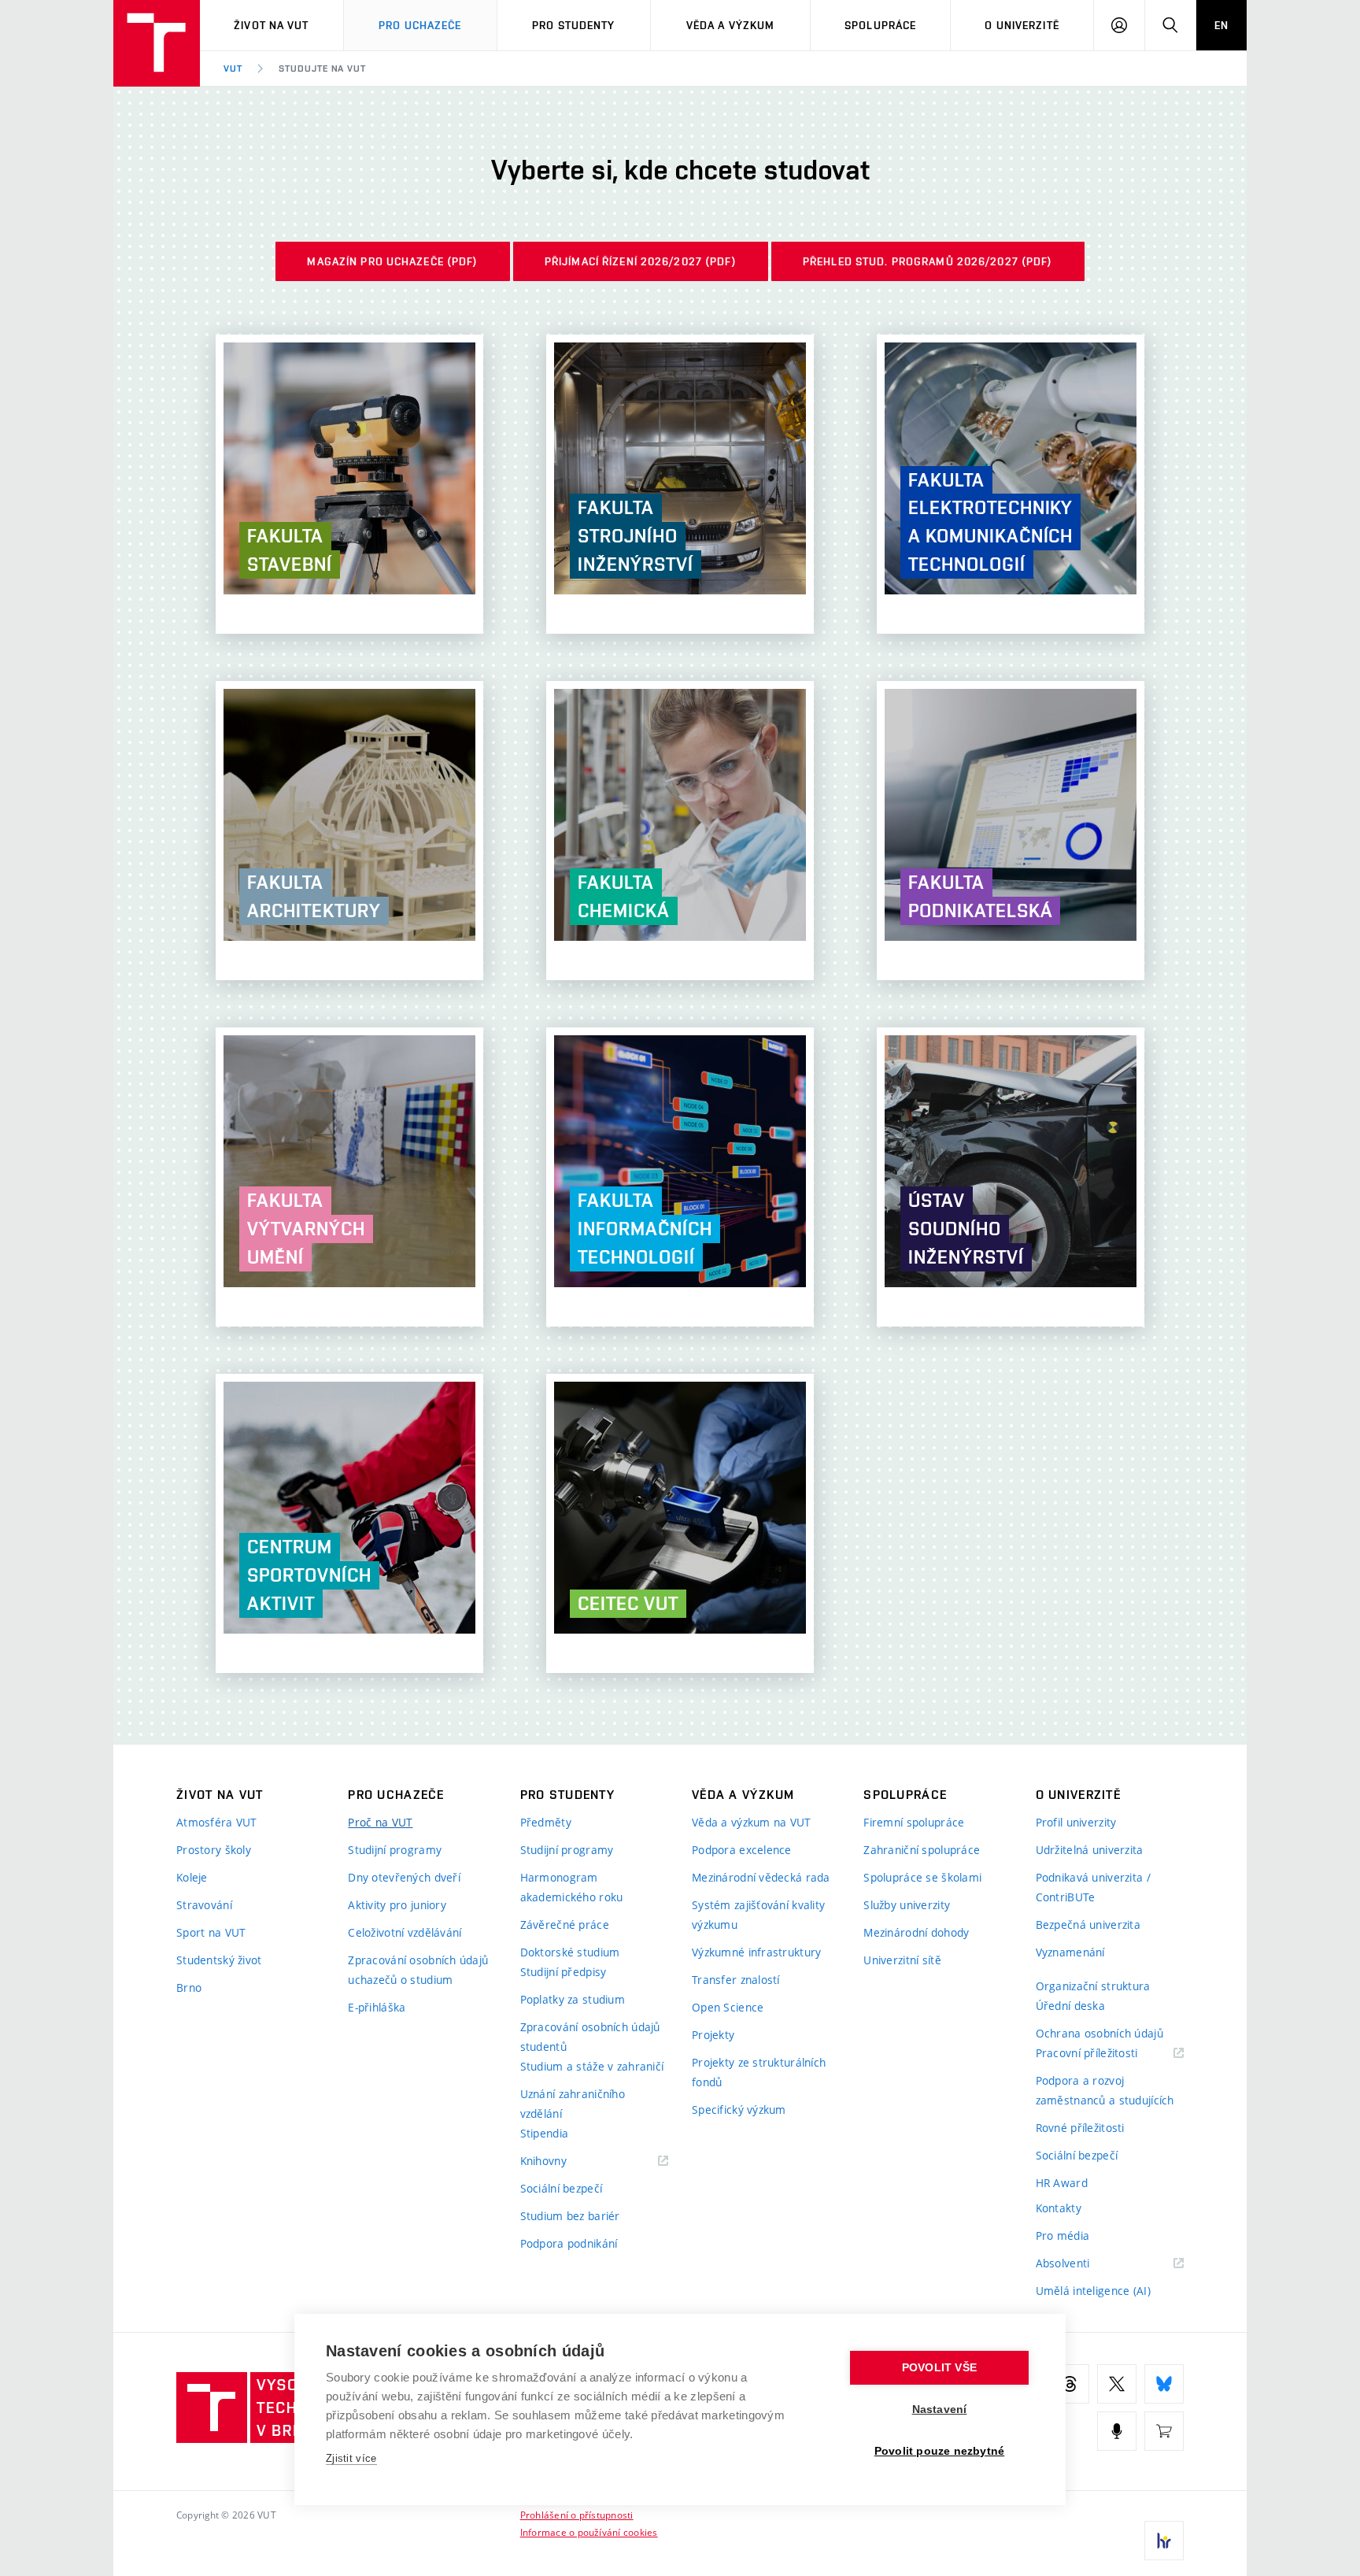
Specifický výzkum (739, 2110)
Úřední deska (1070, 2006)
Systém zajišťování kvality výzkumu (758, 1915)
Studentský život (219, 1960)
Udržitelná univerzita (1090, 1850)
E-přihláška (377, 2007)
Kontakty (1059, 2208)
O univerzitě (1022, 25)
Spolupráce (880, 25)
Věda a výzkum (731, 25)
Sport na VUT (211, 1932)
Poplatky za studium (573, 1999)
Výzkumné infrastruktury (756, 1952)
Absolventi (1083, 2264)
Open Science (728, 2007)
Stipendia (545, 2133)
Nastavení (940, 2409)
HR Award (1062, 2183)
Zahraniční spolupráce (922, 1850)
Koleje (192, 1877)
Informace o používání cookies (589, 2532)
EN (1221, 25)
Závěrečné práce (565, 1925)
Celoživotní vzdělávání (405, 1932)
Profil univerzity (1076, 1822)
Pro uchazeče (420, 25)
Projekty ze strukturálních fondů (759, 2072)
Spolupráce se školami (922, 1877)
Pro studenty (573, 25)
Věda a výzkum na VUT (752, 1822)
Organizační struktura (1093, 1986)
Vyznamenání (1070, 1952)
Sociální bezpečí (561, 2188)
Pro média (1063, 2235)
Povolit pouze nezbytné (939, 2451)
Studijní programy (395, 1850)
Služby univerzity (907, 1905)
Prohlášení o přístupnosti (577, 2515)
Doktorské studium (570, 1952)
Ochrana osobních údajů (1099, 2033)
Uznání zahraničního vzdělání (573, 2104)
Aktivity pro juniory (397, 1905)
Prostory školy (214, 1850)
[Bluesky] (1164, 2384)
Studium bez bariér (570, 2216)
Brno (189, 1988)
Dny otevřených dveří (404, 1877)
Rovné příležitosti (1080, 2128)
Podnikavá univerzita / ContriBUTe (1093, 1887)
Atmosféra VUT (217, 1822)
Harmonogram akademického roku (572, 1887)
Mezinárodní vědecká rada (761, 1877)
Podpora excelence (742, 1850)
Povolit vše (939, 2368)
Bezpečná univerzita (1088, 1925)
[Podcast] (1117, 2431)
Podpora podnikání (569, 2243)
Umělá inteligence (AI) (1093, 2291)
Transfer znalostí (736, 1980)
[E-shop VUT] (1164, 2431)
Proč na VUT (380, 1822)
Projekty (713, 2035)
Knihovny (564, 2161)
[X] (1117, 2384)
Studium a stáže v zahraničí (592, 2066)
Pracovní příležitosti (1107, 2054)
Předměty (546, 1822)
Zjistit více (351, 2458)
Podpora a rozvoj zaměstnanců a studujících (1105, 2090)
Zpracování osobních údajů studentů (590, 2037)
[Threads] (1070, 2384)
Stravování (204, 1905)
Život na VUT (271, 25)
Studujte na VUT (322, 68)
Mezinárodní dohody (916, 1932)
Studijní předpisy (564, 1972)
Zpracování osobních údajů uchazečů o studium (418, 1970)
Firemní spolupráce (914, 1822)
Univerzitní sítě (902, 1960)
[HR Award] (1164, 2541)
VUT (233, 68)
